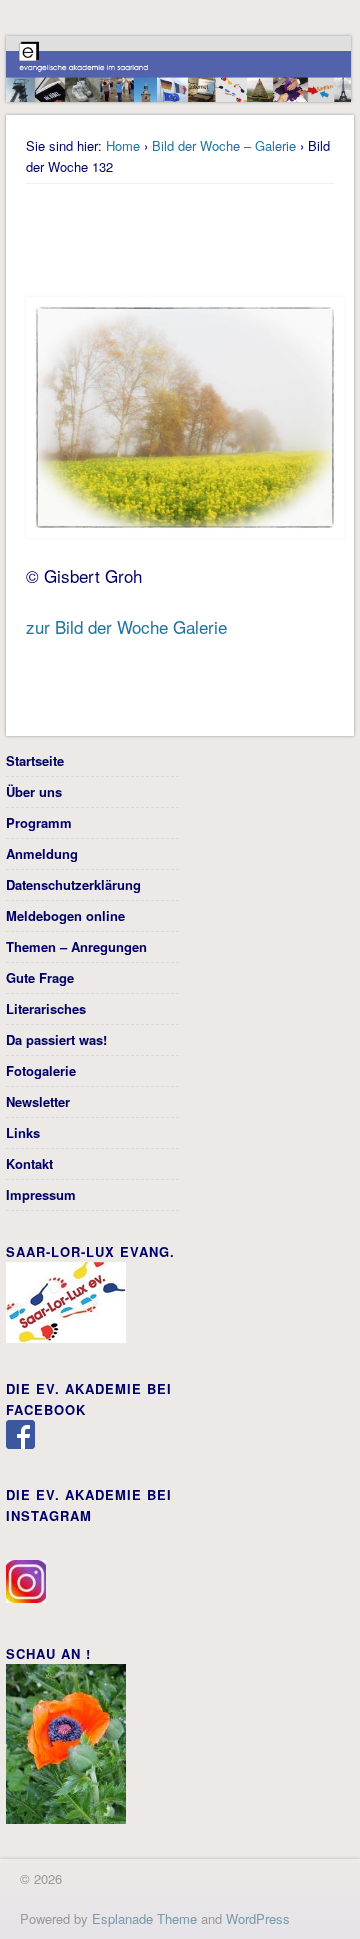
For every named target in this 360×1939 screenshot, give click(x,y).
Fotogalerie (41, 1070)
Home (123, 145)
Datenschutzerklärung (73, 884)
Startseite (35, 760)
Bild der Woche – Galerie (224, 145)
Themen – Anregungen (76, 946)
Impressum (41, 1194)
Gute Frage (40, 977)
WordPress (258, 1918)
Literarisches (46, 1008)
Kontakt (29, 1163)
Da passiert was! (56, 1039)
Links (23, 1132)
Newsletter (38, 1101)
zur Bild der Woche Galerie (126, 626)
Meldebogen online (65, 915)
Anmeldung (42, 853)
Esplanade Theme (144, 1918)
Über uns (34, 791)
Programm (39, 822)
